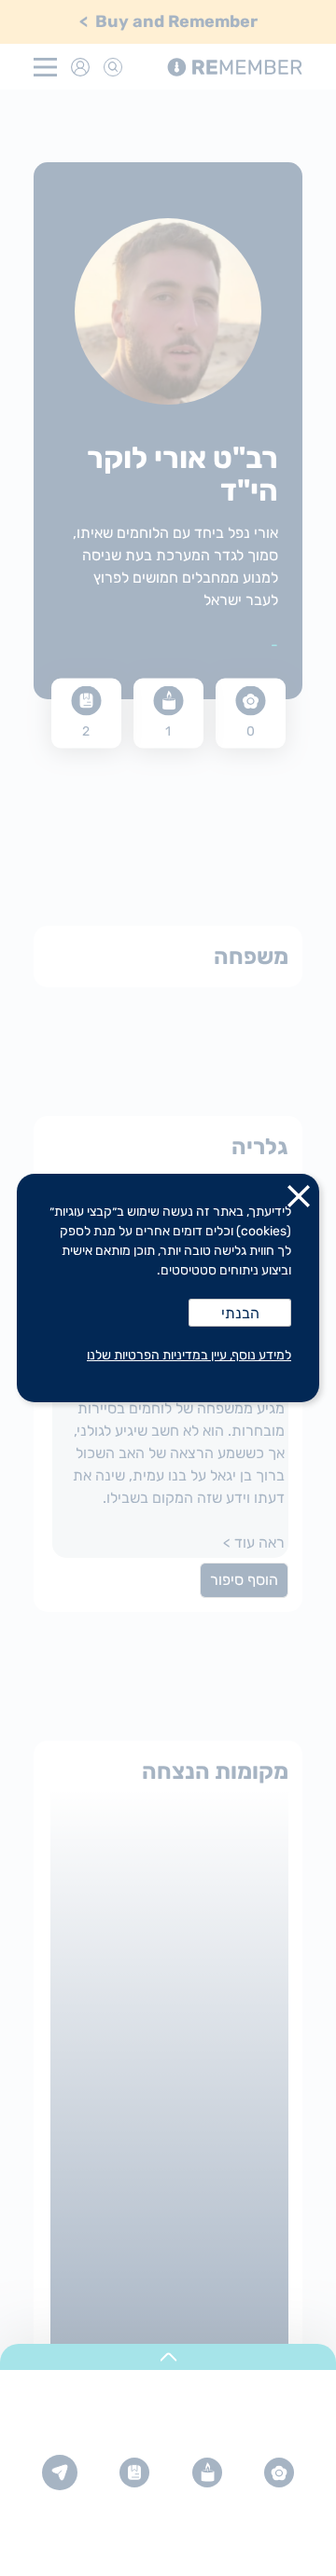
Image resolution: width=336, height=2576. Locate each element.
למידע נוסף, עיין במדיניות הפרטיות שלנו (189, 1355)
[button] (299, 1200)
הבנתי (240, 1313)
